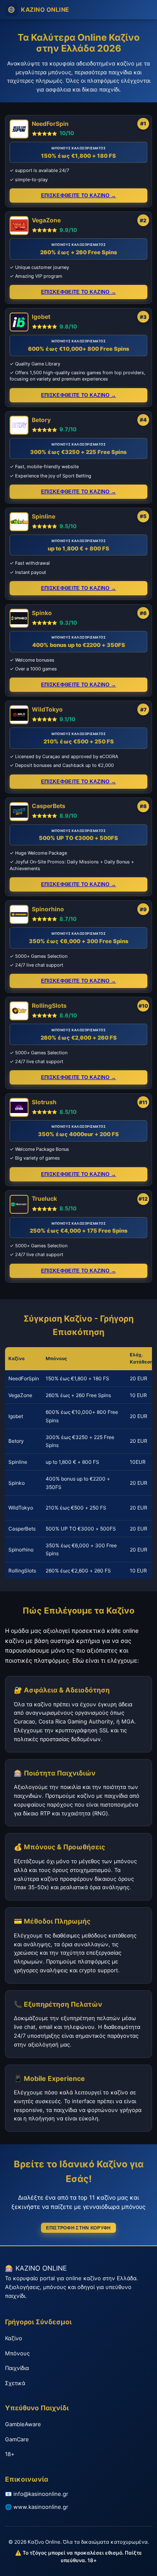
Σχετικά (15, 2383)
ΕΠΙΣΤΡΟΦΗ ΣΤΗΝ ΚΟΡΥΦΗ (78, 2228)
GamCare (17, 2439)
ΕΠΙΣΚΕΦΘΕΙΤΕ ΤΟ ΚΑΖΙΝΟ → (78, 196)
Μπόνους (17, 2353)
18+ (10, 2454)
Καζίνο (14, 2338)
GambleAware (23, 2424)
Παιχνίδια (17, 2368)
